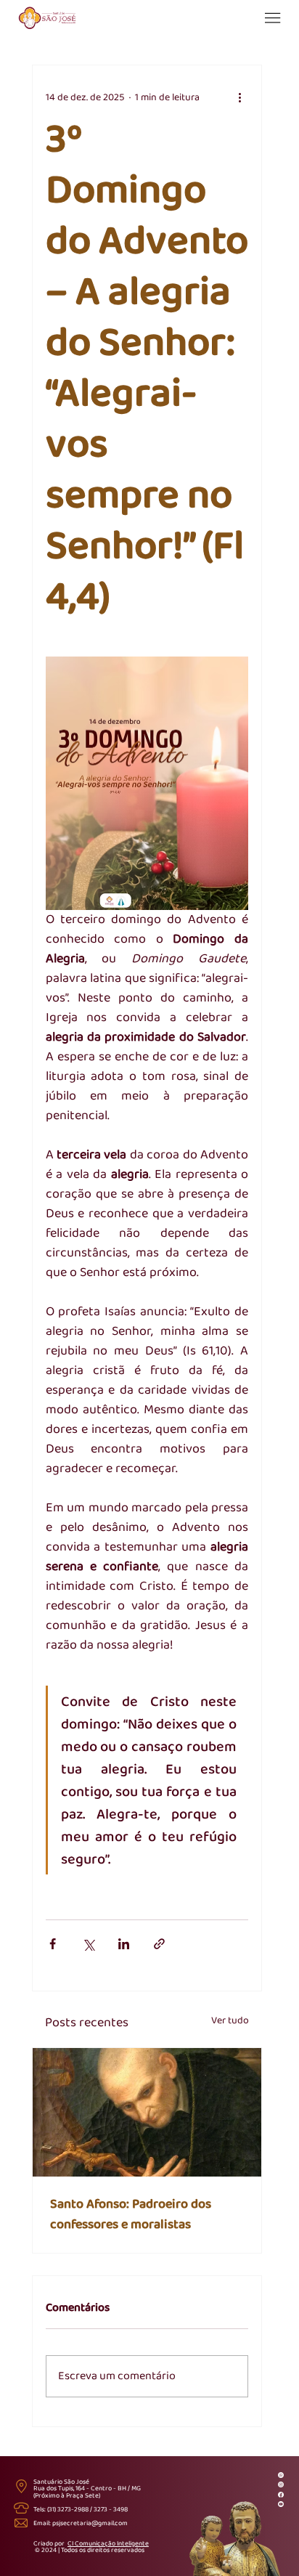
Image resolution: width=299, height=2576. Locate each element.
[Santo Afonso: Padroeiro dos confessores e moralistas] (147, 2112)
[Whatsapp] (281, 2474)
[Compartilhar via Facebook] (53, 1944)
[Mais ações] (239, 97)
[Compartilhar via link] (159, 1944)
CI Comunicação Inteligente (108, 2544)
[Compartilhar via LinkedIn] (124, 1944)
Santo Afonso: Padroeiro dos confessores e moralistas (131, 2214)
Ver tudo (230, 2021)
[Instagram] (281, 2484)
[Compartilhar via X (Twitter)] (88, 1944)
